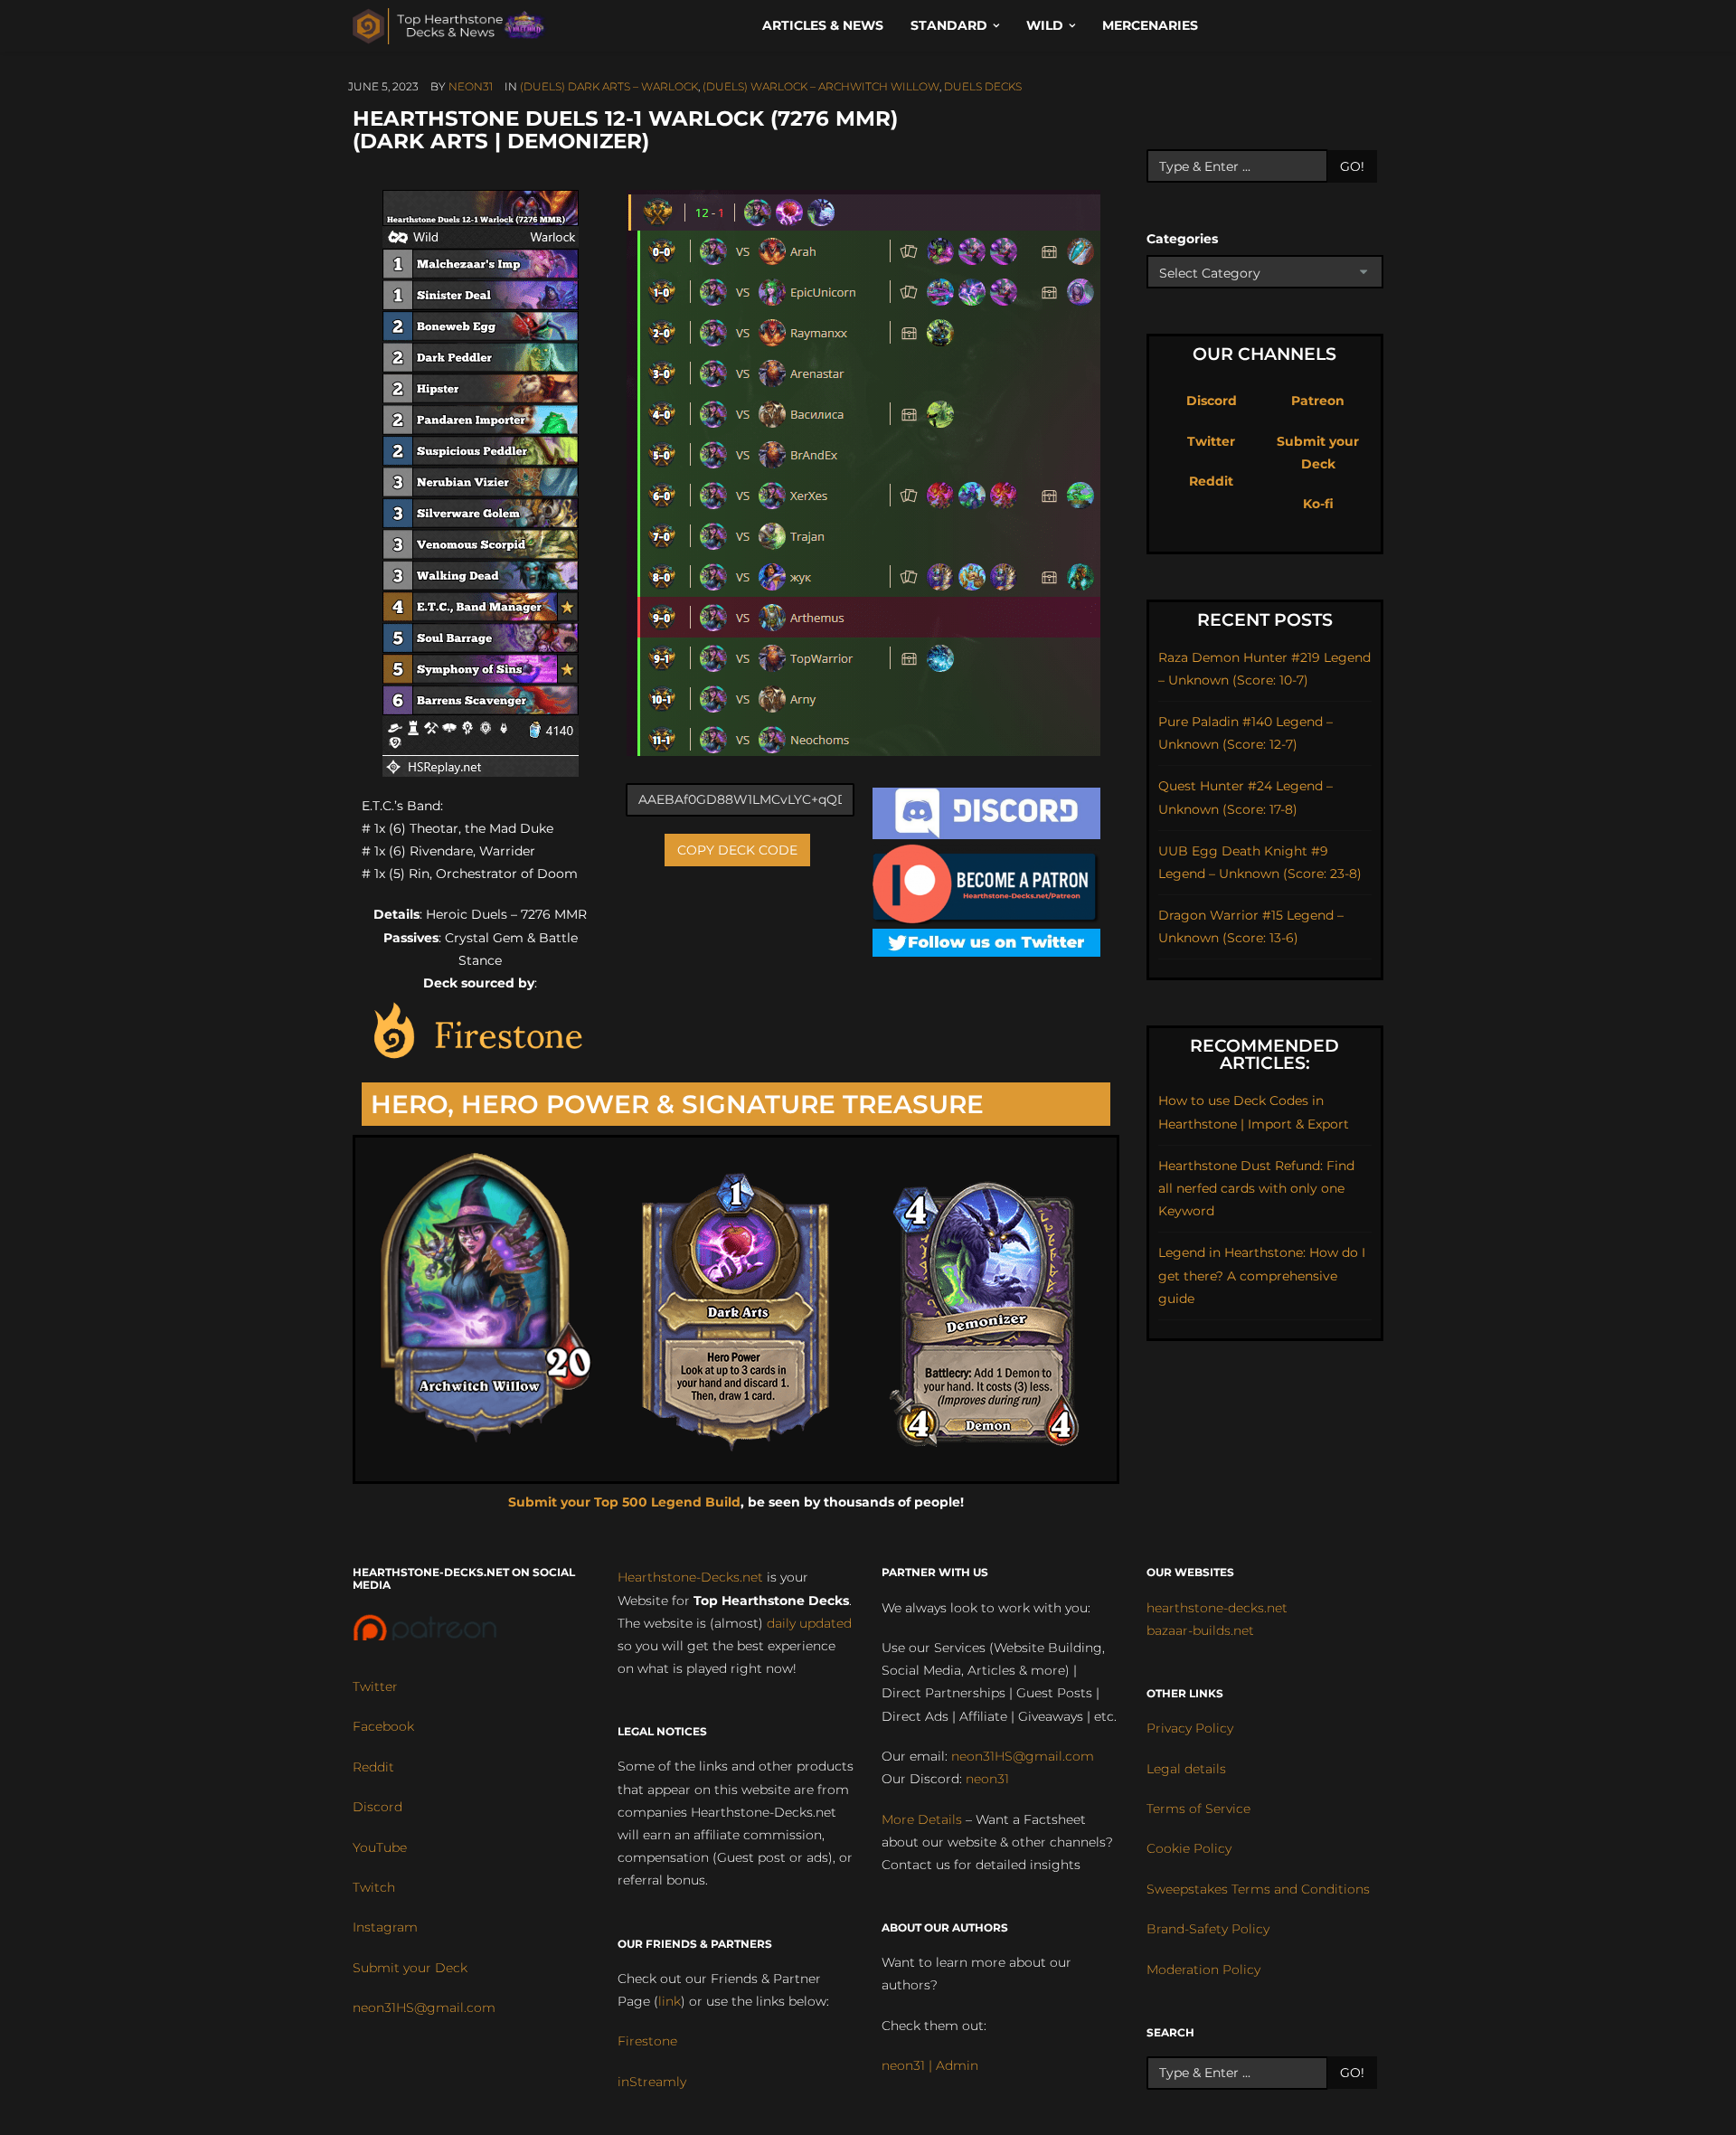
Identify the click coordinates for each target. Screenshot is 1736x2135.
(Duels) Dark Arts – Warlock (609, 86)
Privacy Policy (1190, 1728)
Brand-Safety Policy (1208, 1929)
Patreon (1318, 401)
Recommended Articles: (1264, 1054)
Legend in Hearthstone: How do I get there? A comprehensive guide (1262, 1275)
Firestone (647, 2041)
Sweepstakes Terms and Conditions (1258, 1889)
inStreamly (652, 2082)
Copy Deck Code (737, 850)
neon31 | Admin (930, 2065)
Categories (1182, 239)
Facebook (383, 1726)
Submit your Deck (410, 1968)
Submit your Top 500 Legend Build (624, 1502)
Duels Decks (983, 86)
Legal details (1186, 1769)
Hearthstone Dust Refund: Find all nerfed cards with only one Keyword (1256, 1188)
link (670, 2001)
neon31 (471, 86)
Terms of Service (1198, 1809)
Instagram (385, 1927)
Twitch (374, 1887)
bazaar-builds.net (1200, 1630)
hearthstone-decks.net (1217, 1608)
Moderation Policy (1203, 1970)
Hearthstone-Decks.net (690, 1577)
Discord (1212, 401)
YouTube (380, 1847)
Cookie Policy (1189, 1848)
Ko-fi (1318, 504)
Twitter (1211, 441)
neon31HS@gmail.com (424, 2007)
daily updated (809, 1623)
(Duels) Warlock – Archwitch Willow (821, 86)
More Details (922, 1819)
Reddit (1211, 481)
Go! (1352, 166)
